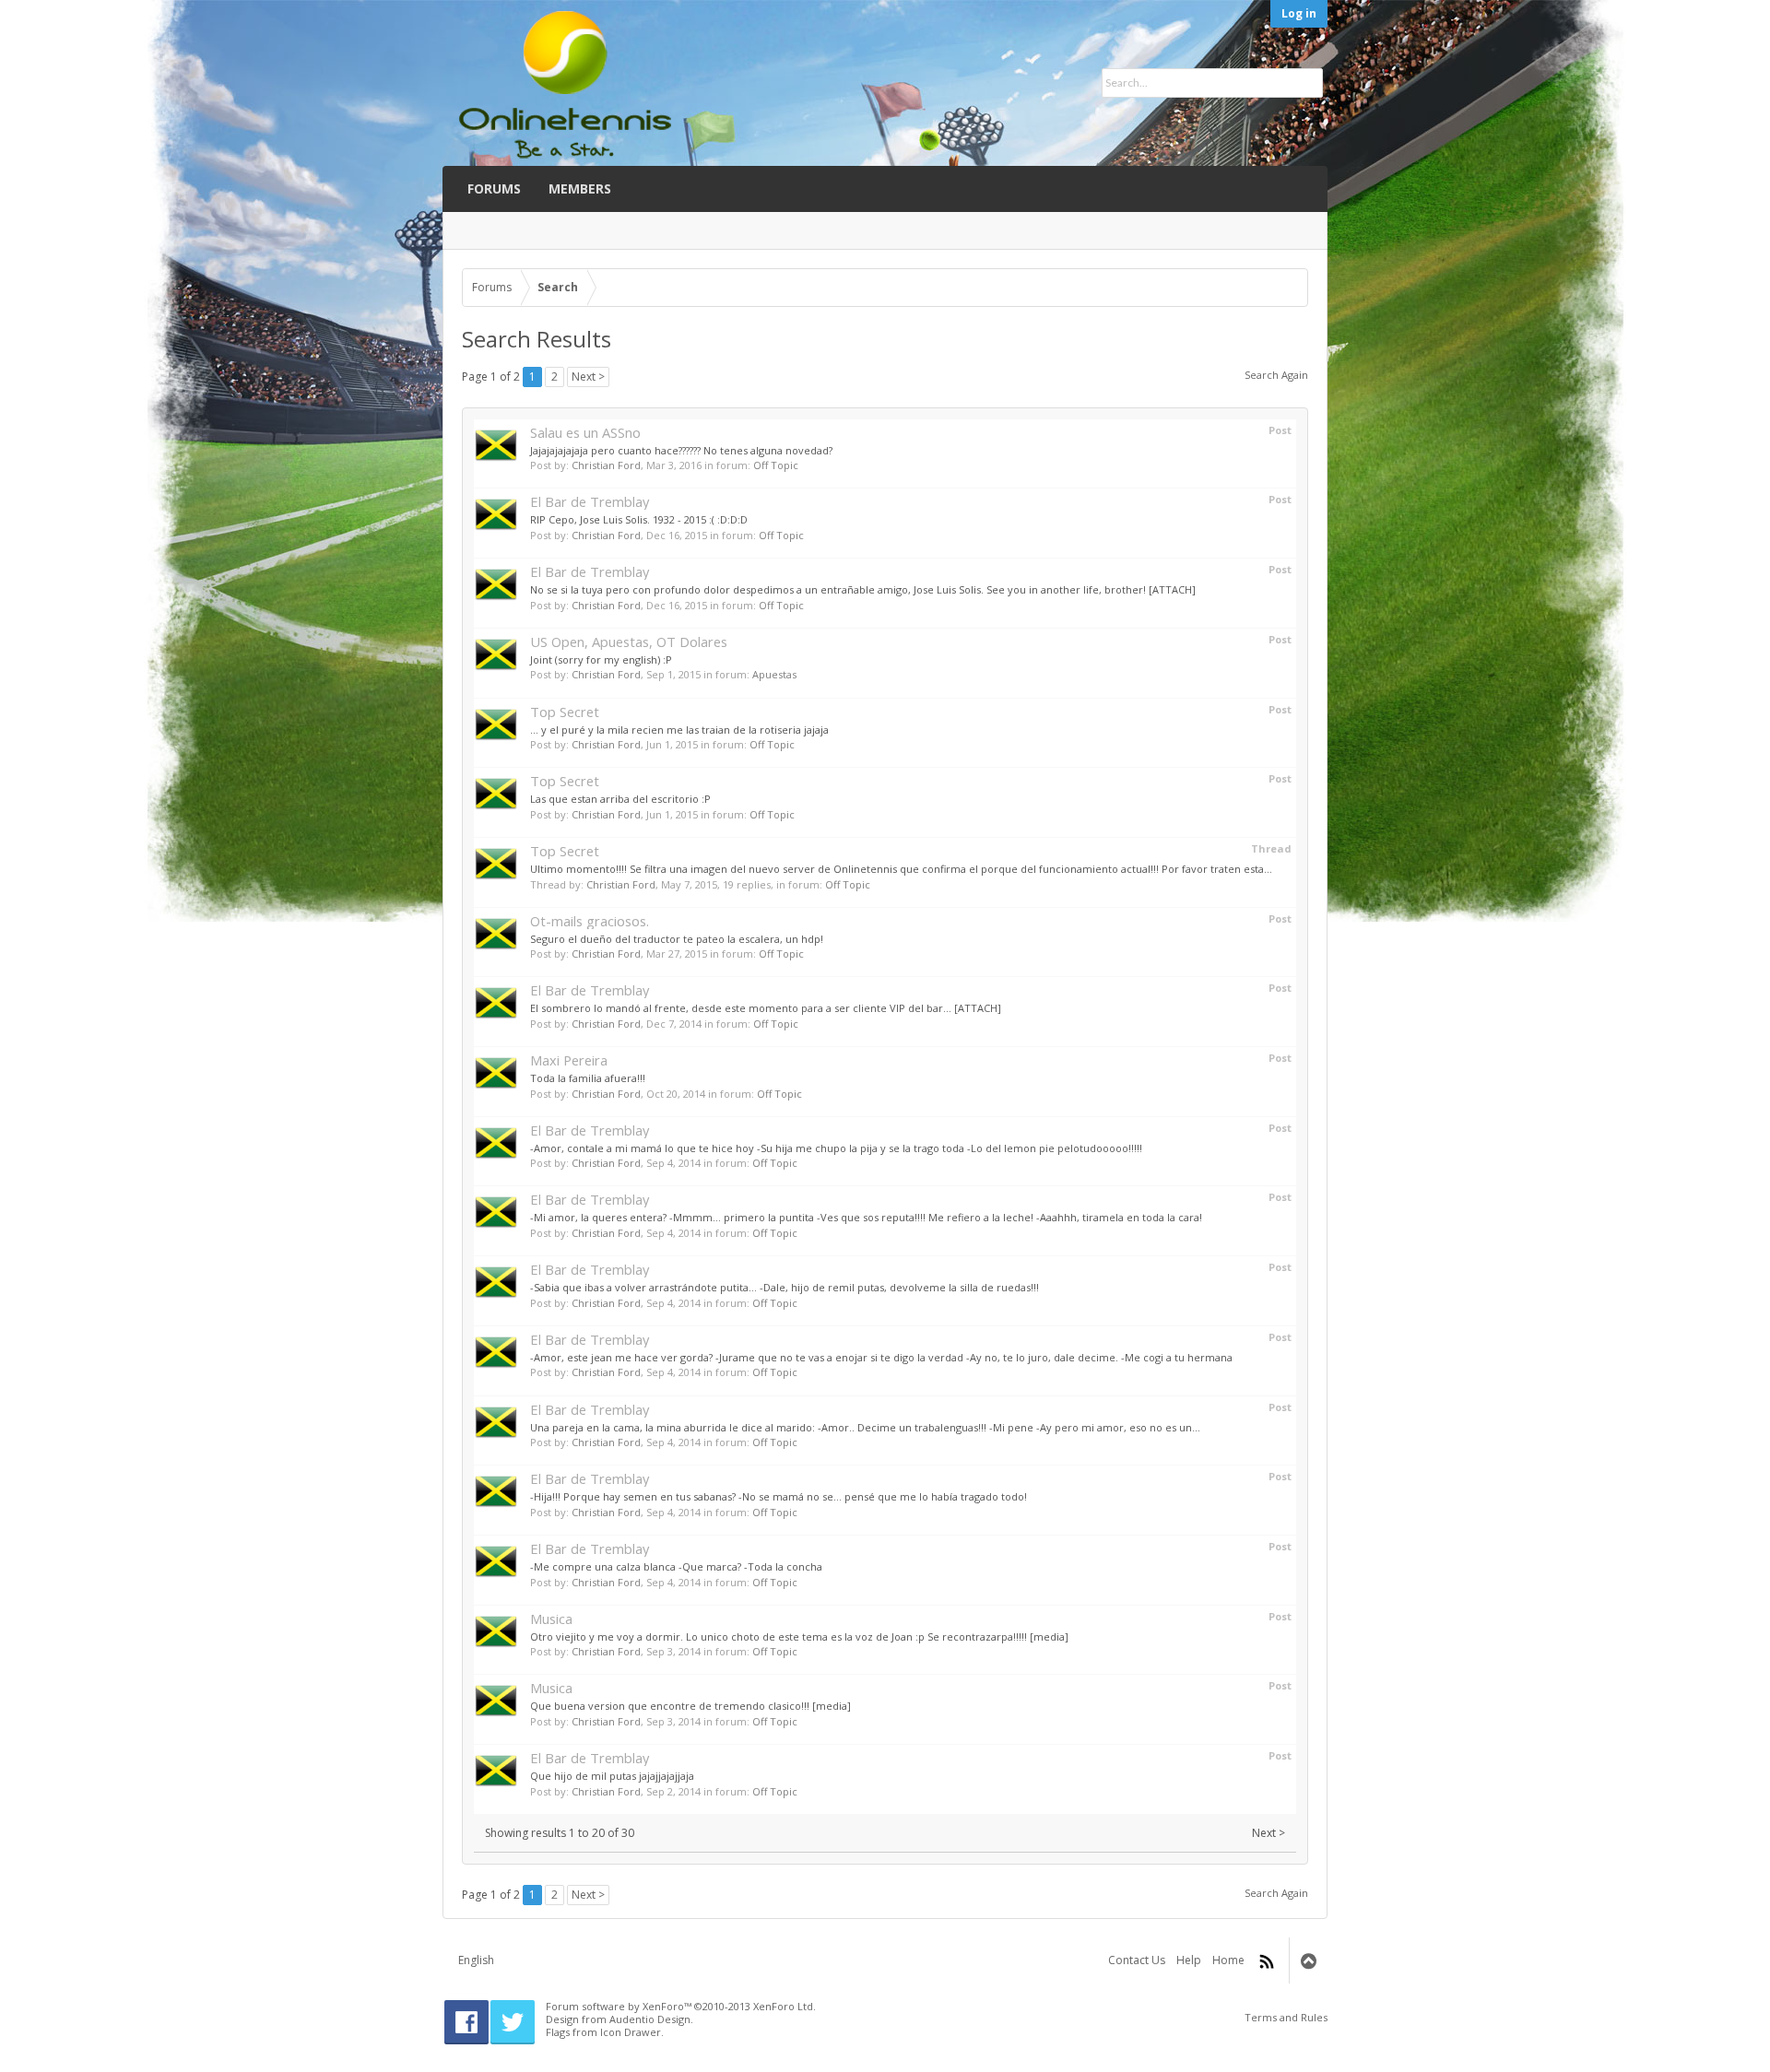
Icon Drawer (631, 2032)
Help (1189, 1960)
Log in (1299, 13)
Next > (588, 377)
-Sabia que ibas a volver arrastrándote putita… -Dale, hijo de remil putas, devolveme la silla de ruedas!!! (785, 1287)
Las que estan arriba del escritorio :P (620, 799)
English (476, 1960)
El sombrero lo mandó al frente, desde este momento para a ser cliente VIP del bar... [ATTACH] (766, 1008)
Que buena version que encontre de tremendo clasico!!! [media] (690, 1706)
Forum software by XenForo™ (681, 2006)
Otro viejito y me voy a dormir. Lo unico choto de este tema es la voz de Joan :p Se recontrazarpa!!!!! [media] (799, 1636)
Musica (551, 1619)
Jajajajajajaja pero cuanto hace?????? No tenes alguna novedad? (681, 450)
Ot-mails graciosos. (590, 921)
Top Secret (565, 712)
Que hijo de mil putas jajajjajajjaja (612, 1776)
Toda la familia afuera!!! (588, 1078)
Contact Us (1137, 1960)
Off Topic (776, 465)
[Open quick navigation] (1289, 288)
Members (580, 188)
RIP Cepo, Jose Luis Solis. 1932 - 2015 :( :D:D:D (639, 519)
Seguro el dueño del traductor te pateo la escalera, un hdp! (677, 939)
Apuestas (774, 674)
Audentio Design (650, 2019)
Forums (494, 188)
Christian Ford (606, 465)
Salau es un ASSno (585, 432)
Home (1228, 1960)
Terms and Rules (1286, 2017)
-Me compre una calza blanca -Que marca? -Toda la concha (676, 1566)
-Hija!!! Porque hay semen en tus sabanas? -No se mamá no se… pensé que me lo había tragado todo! (779, 1496)
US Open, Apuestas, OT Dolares (629, 642)
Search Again (1276, 375)
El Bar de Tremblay (590, 501)
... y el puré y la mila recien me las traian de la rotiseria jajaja (679, 730)
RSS (1267, 1961)
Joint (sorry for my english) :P (601, 659)
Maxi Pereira (569, 1060)
